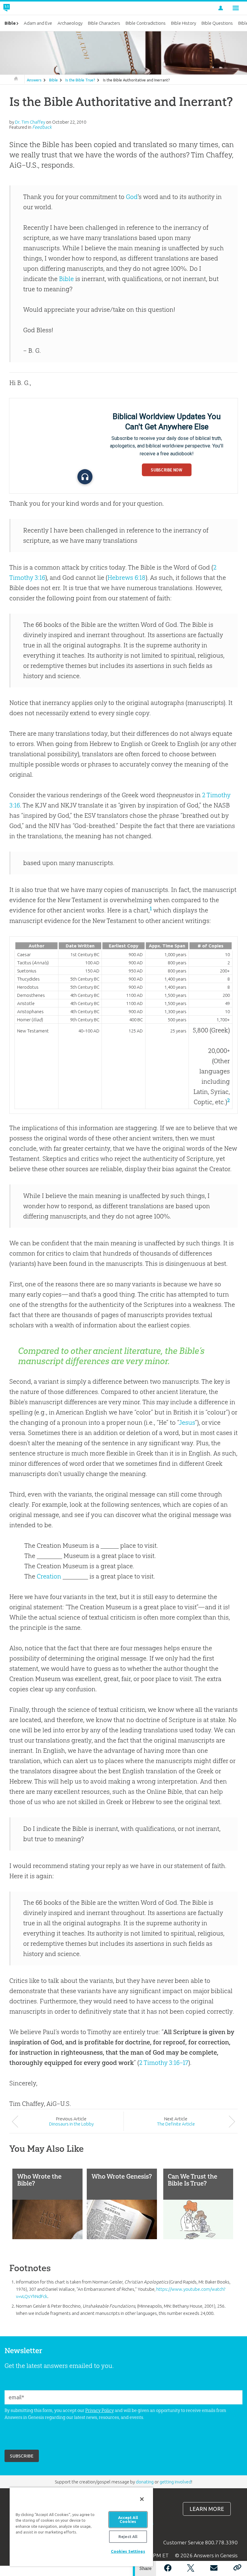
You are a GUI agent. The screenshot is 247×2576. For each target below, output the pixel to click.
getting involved (175, 2482)
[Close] (142, 2499)
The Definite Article (176, 2124)
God (132, 197)
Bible (53, 80)
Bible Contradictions (146, 23)
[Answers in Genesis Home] (20, 8)
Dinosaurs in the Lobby (71, 2124)
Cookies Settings (128, 2551)
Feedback (42, 127)
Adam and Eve (38, 23)
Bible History (184, 23)
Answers (34, 80)
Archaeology (70, 23)
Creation (49, 1576)
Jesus (187, 1422)
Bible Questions (217, 23)
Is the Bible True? (80, 80)
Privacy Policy (100, 2410)
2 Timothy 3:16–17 (164, 2063)
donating (145, 2482)
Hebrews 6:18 (127, 578)
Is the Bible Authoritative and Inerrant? (136, 80)
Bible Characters (104, 23)
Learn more (207, 2509)
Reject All (128, 2536)
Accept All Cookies (128, 2519)
